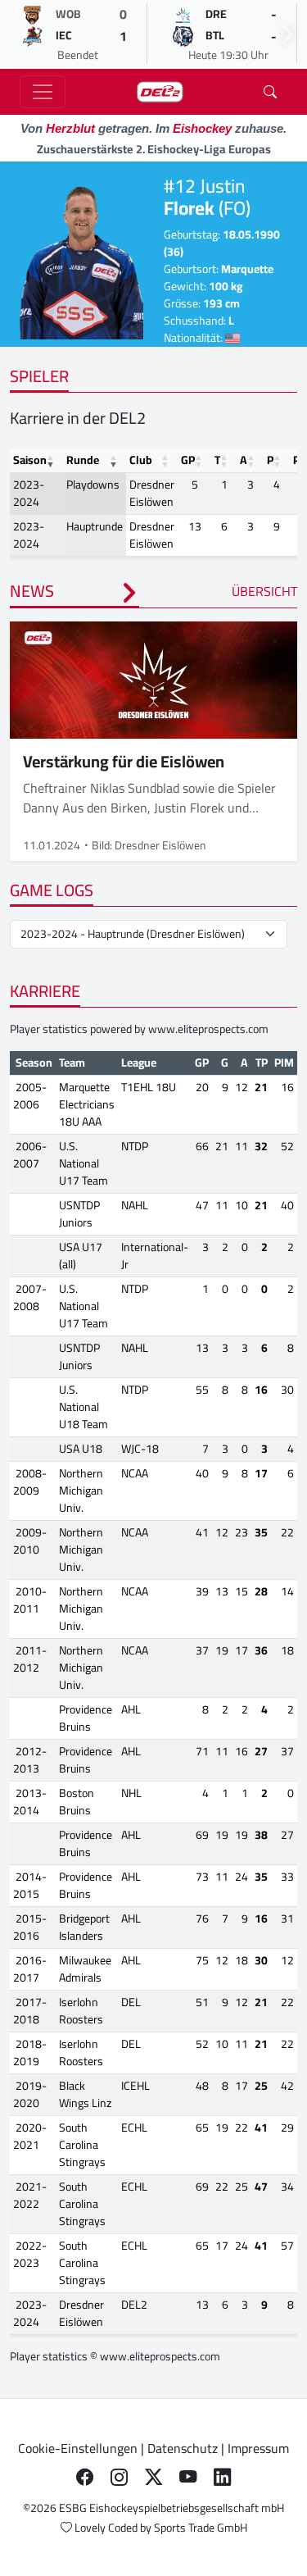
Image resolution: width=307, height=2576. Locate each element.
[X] (154, 2478)
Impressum (258, 2448)
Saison (30, 460)
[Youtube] (188, 2478)
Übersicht (264, 591)
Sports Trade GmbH (201, 2528)
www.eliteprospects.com (208, 1029)
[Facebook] (85, 2478)
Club (141, 460)
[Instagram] (120, 2478)
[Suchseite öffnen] (270, 92)
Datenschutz (183, 2448)
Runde (83, 460)
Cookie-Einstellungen (78, 2448)
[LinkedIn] (223, 2478)
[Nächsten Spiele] (287, 34)
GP (188, 460)
